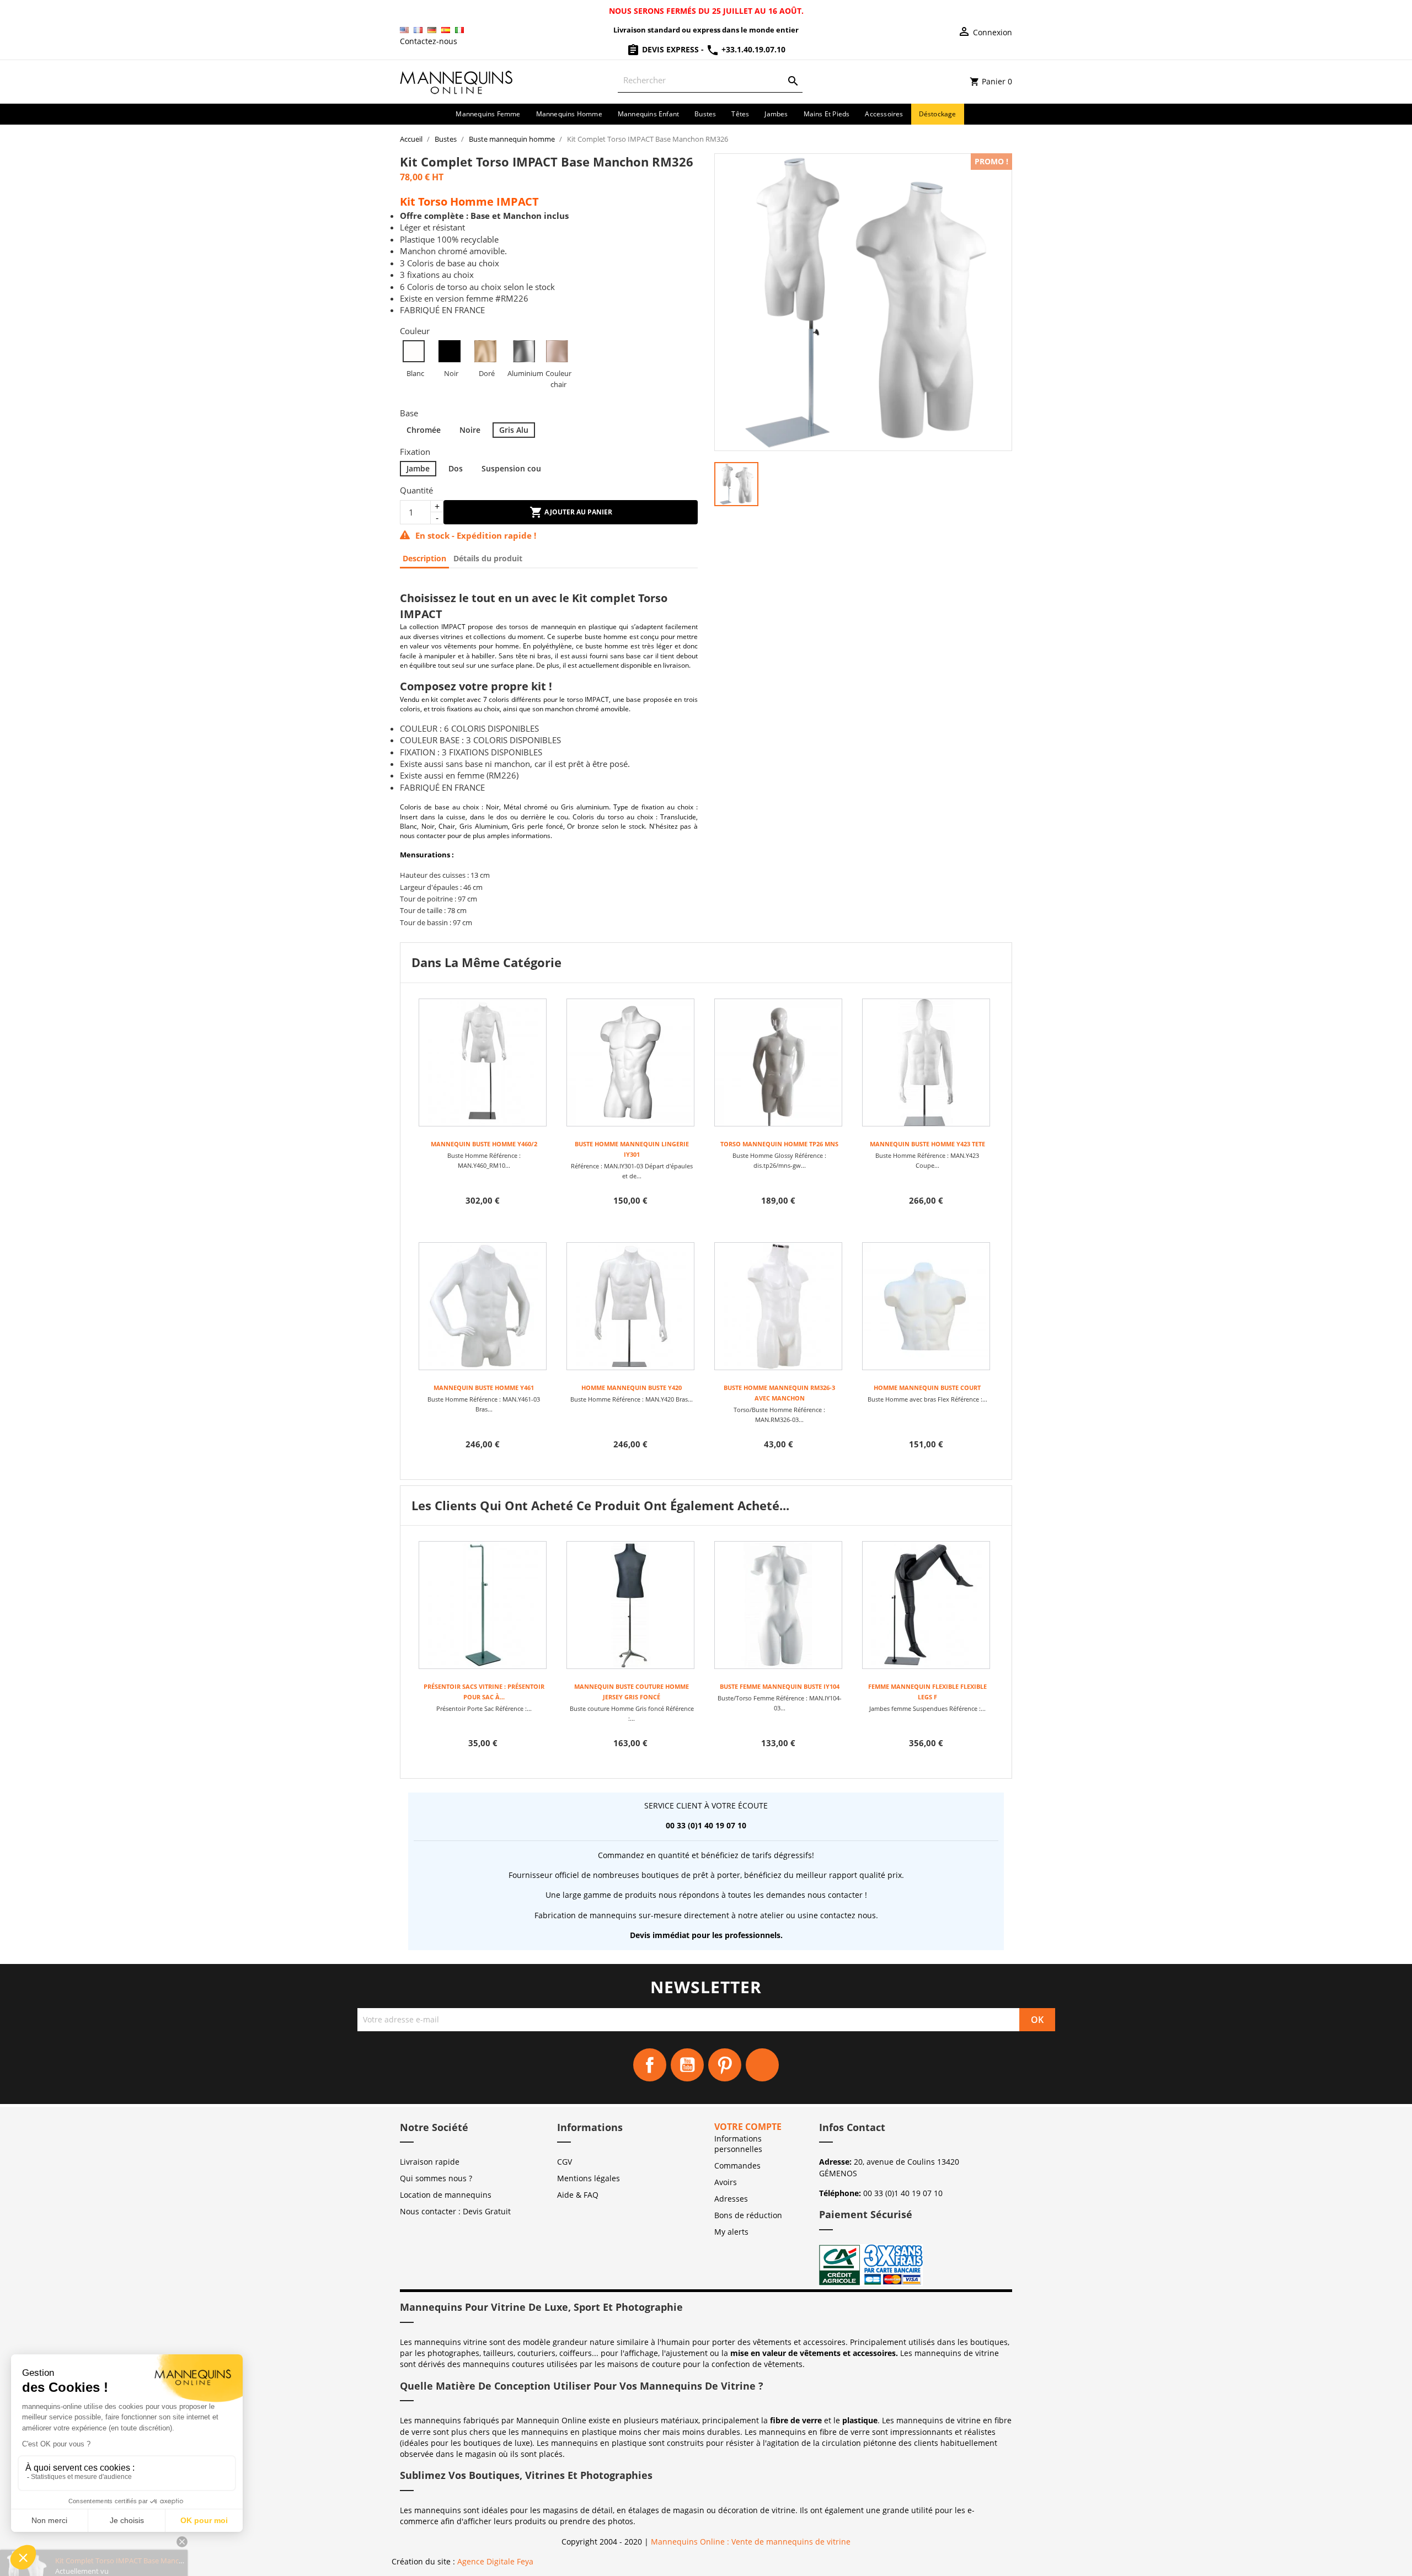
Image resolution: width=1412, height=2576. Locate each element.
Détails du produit (488, 558)
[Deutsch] (432, 30)
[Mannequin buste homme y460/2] (483, 1062)
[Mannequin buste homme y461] (483, 1306)
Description (424, 558)
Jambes (776, 114)
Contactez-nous (429, 41)
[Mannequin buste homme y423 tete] (926, 1062)
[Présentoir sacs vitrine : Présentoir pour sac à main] (483, 1605)
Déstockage (938, 114)
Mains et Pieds (827, 114)
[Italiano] (459, 30)
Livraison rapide (430, 2162)
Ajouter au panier (577, 512)
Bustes (705, 114)
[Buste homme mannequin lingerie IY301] (630, 1062)
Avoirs (726, 2182)
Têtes (740, 114)
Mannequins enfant (648, 114)
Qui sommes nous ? (436, 2178)
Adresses (731, 2199)
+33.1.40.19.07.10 (752, 49)
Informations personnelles (738, 2144)
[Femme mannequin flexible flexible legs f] (926, 1605)
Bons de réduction (748, 2215)
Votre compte (748, 2127)
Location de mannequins (446, 2195)
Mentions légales (589, 2178)
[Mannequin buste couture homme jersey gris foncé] (630, 1605)
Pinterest (725, 2065)
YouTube (687, 2065)
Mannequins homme (569, 114)
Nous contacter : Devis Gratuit (455, 2211)
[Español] (446, 30)
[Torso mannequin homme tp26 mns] (778, 1062)
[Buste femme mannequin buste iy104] (778, 1605)
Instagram (762, 2065)
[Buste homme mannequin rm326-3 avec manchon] (778, 1306)
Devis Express (670, 49)
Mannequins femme (488, 114)
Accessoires (884, 114)
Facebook (650, 2065)
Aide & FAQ (578, 2195)
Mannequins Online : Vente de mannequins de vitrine (751, 2542)
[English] (404, 30)
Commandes (737, 2166)
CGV (565, 2162)
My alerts (731, 2232)
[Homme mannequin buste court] (926, 1306)
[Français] (418, 30)
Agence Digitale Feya (495, 2561)
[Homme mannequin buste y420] (630, 1306)
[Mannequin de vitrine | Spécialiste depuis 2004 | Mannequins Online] (457, 81)
